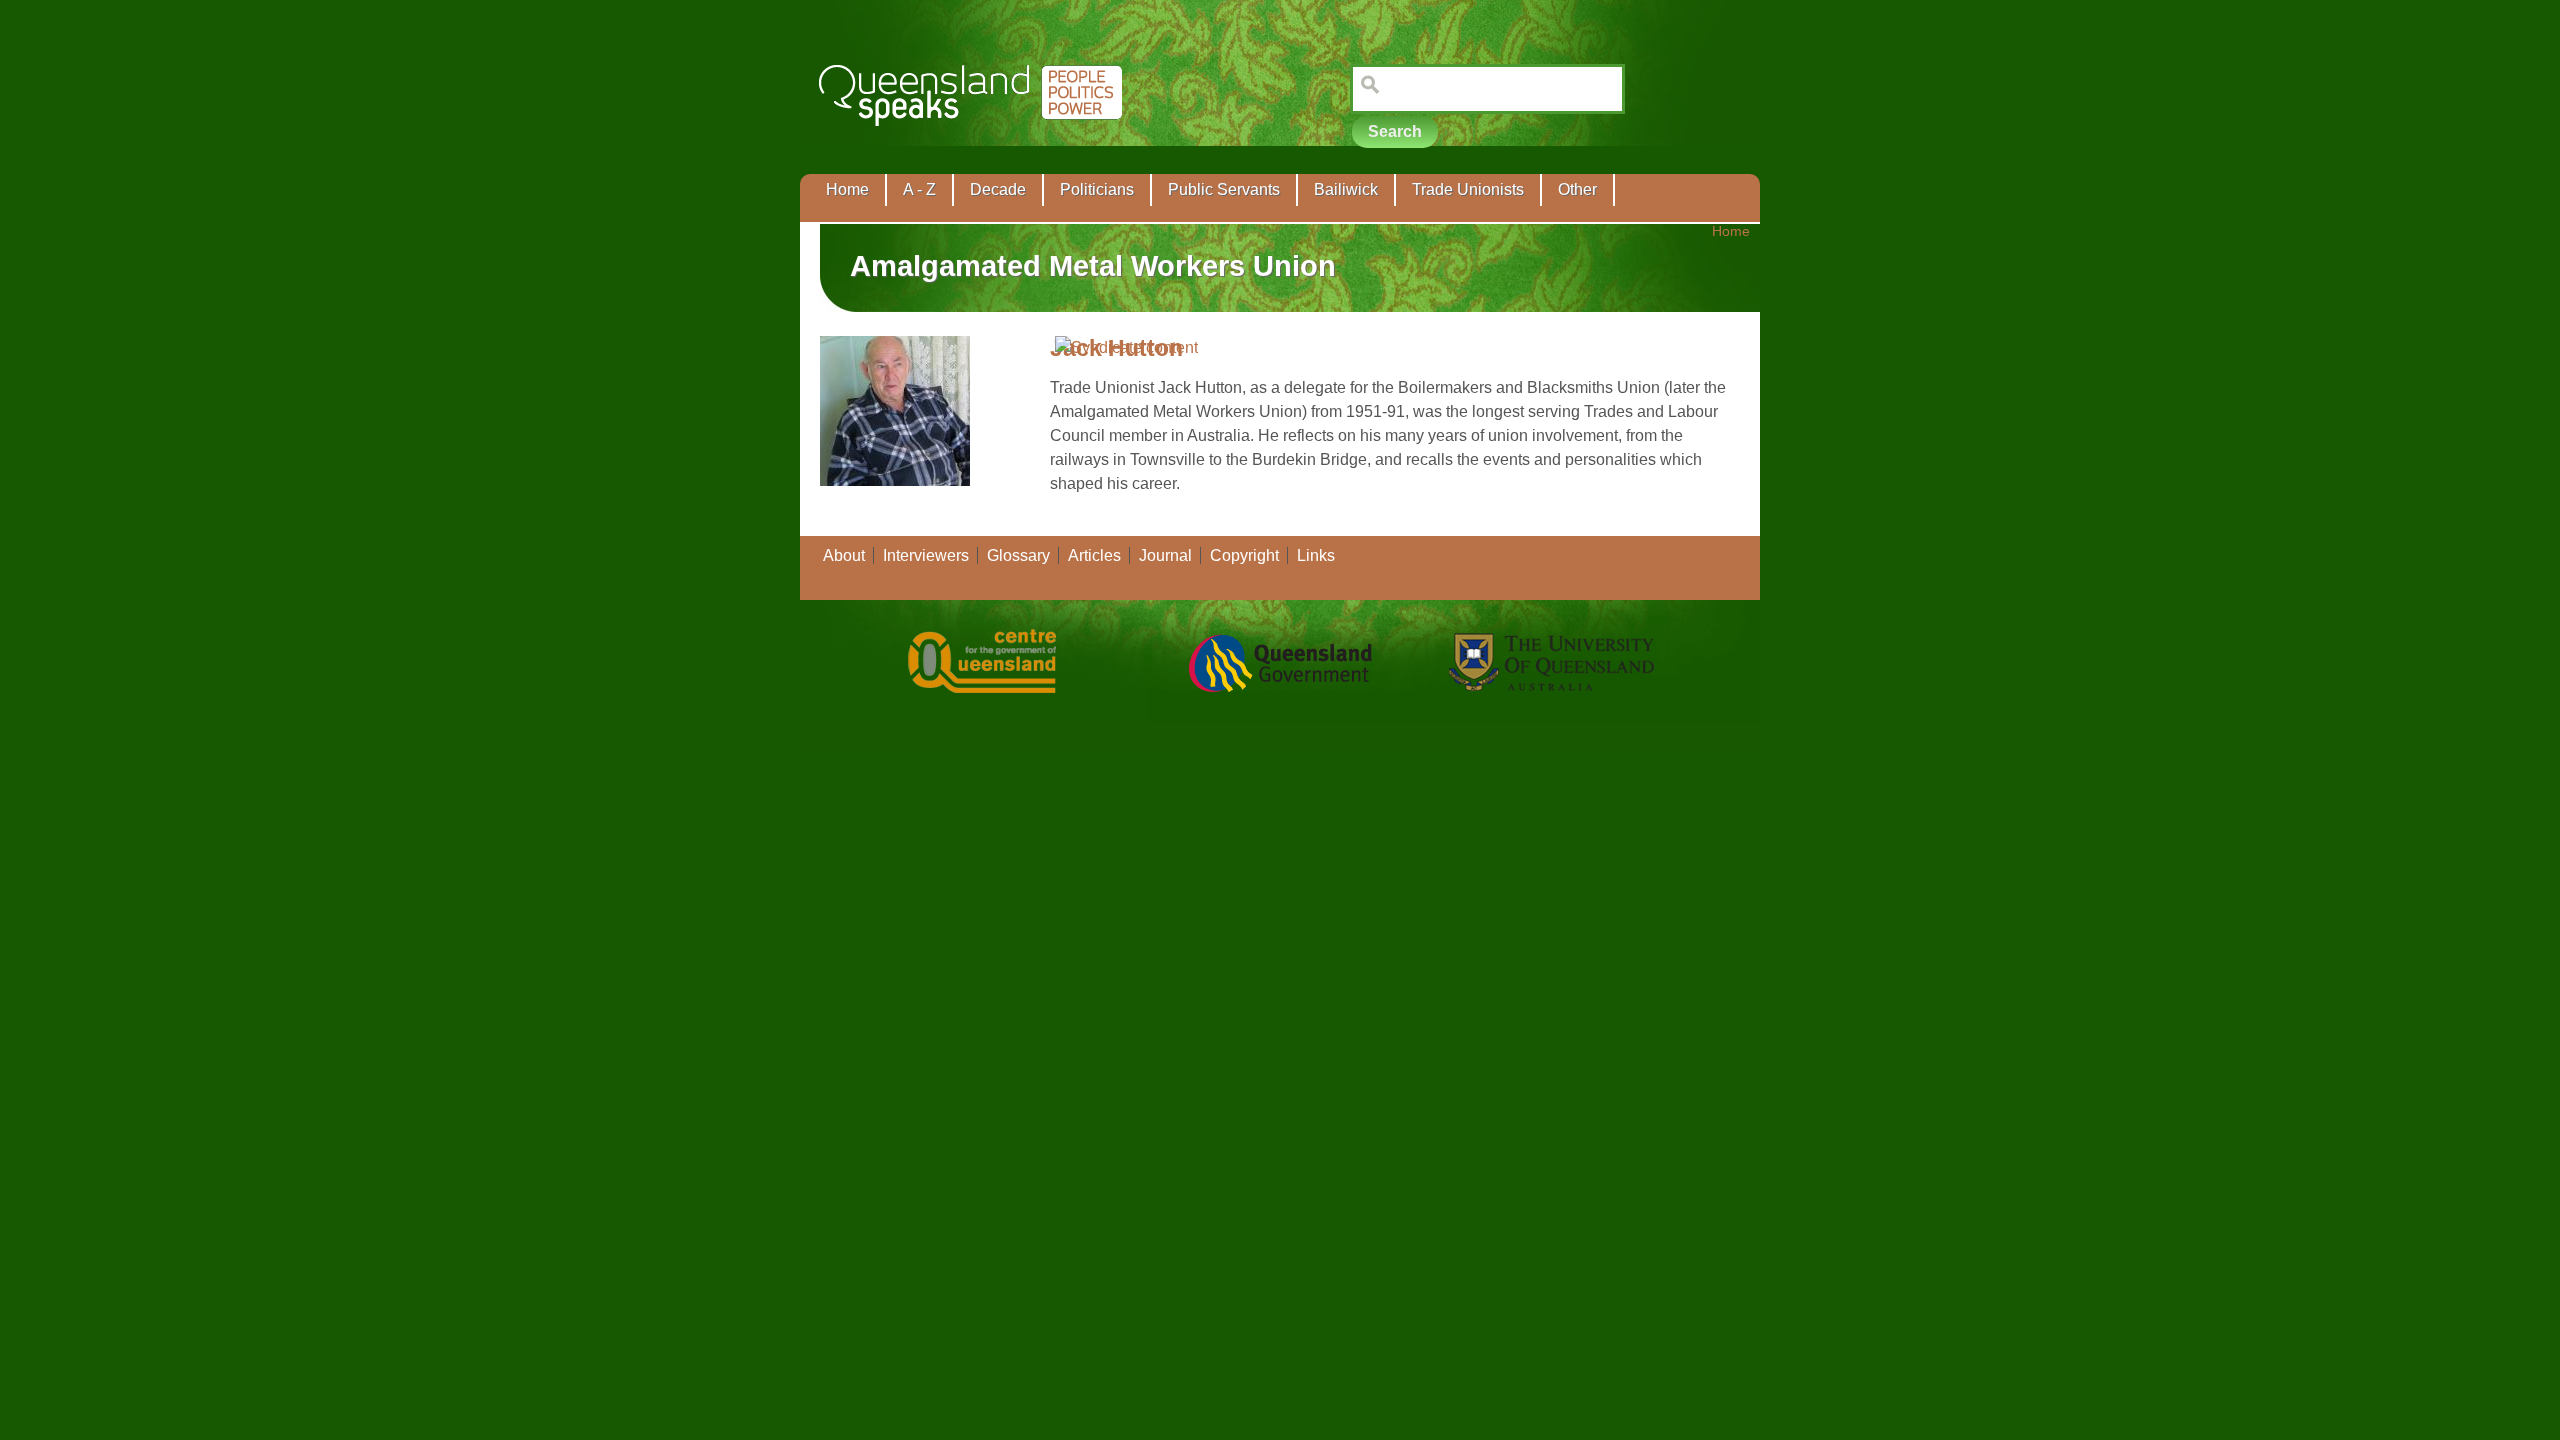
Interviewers (926, 555)
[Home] (974, 140)
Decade (998, 189)
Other (1577, 189)
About (844, 555)
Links (1316, 555)
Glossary (1018, 555)
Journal (1165, 555)
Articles (1094, 555)
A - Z (919, 189)
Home (847, 189)
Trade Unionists (1468, 189)
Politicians (1097, 189)
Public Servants (1224, 189)
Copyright (1244, 555)
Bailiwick (1346, 189)
